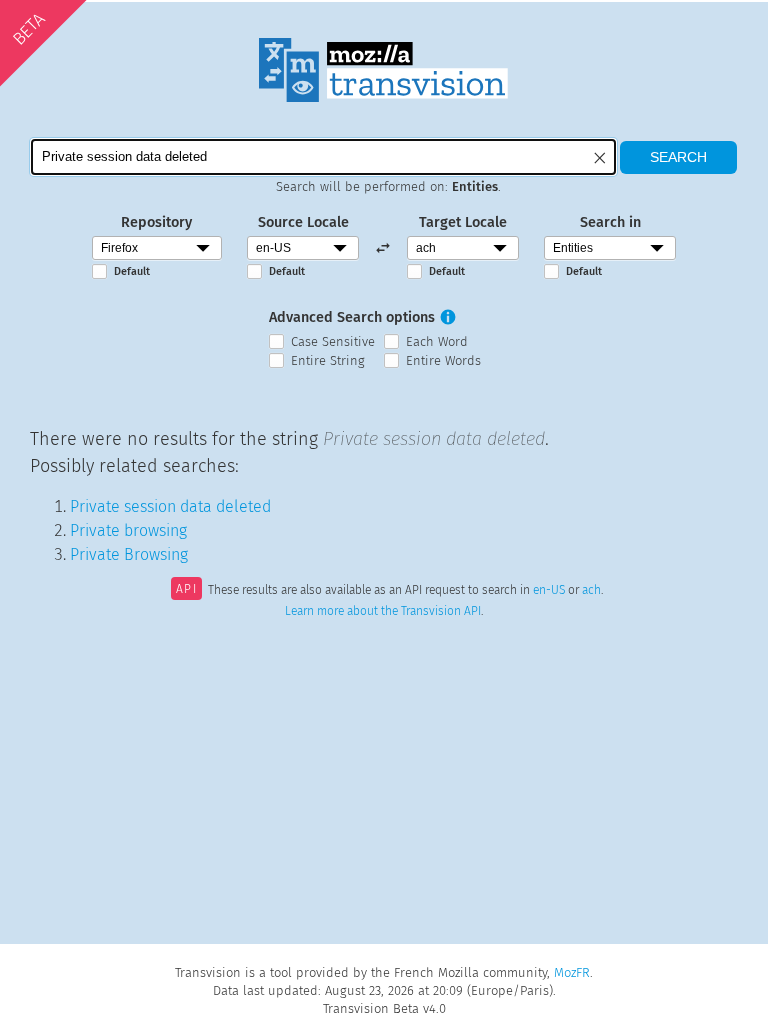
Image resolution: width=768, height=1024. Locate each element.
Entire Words (443, 360)
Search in (610, 222)
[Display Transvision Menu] (689, 20)
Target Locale (463, 222)
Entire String (328, 360)
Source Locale (303, 222)
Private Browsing (129, 554)
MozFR (572, 972)
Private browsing (128, 530)
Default (132, 271)
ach (591, 591)
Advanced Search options (352, 317)
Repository (156, 222)
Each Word (437, 341)
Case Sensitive (333, 341)
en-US (549, 591)
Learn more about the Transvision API (383, 611)
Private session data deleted (170, 506)
